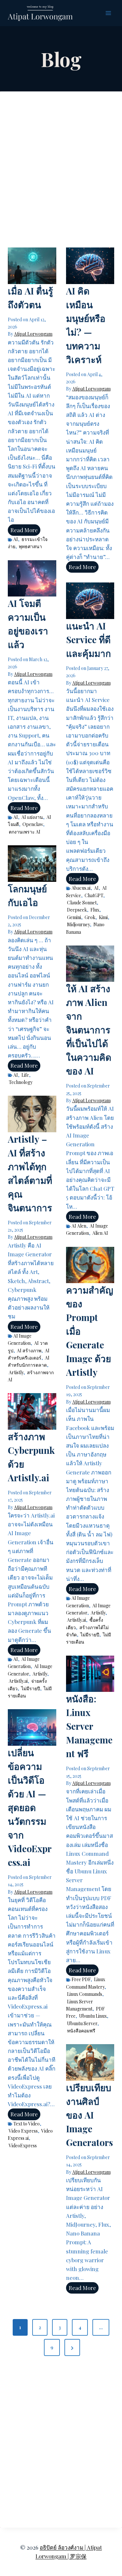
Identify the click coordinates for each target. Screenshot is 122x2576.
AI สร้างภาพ (29, 1351)
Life (25, 1075)
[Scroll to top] (106, 2499)
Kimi (103, 917)
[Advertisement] (61, 168)
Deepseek (77, 910)
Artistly (16, 1372)
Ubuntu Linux (93, 2016)
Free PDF (81, 1979)
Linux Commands (85, 1994)
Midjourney (78, 924)
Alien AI (100, 1233)
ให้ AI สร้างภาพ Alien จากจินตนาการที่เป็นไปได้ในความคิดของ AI (89, 1030)
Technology (21, 1082)
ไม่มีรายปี (90, 1635)
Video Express (23, 2131)
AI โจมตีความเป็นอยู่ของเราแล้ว (28, 624)
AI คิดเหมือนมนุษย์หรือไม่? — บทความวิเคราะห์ (86, 325)
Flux (95, 910)
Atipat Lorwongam (33, 334)
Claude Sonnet (82, 903)
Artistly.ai (76, 1620)
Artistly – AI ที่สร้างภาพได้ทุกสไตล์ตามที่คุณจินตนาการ (30, 1173)
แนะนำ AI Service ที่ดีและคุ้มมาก (88, 639)
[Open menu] (108, 13)
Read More (25, 531)
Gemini (74, 917)
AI (16, 539)
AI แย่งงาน (32, 817)
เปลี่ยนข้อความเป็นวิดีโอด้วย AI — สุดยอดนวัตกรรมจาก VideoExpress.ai (30, 1807)
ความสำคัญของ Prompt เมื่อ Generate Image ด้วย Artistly (90, 1331)
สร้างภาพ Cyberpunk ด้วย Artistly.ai (31, 1457)
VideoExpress (23, 2146)
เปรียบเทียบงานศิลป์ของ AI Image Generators (89, 2115)
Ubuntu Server (82, 2023)
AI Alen (79, 1226)
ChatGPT (94, 895)
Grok (90, 917)
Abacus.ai (81, 888)
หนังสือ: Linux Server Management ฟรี (89, 1726)
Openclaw (33, 824)
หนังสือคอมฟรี (81, 2031)
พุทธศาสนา (30, 546)
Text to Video (27, 2124)
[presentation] (32, 266)
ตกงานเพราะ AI (25, 832)
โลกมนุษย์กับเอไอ (27, 895)
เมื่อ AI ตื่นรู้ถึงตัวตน (30, 298)
